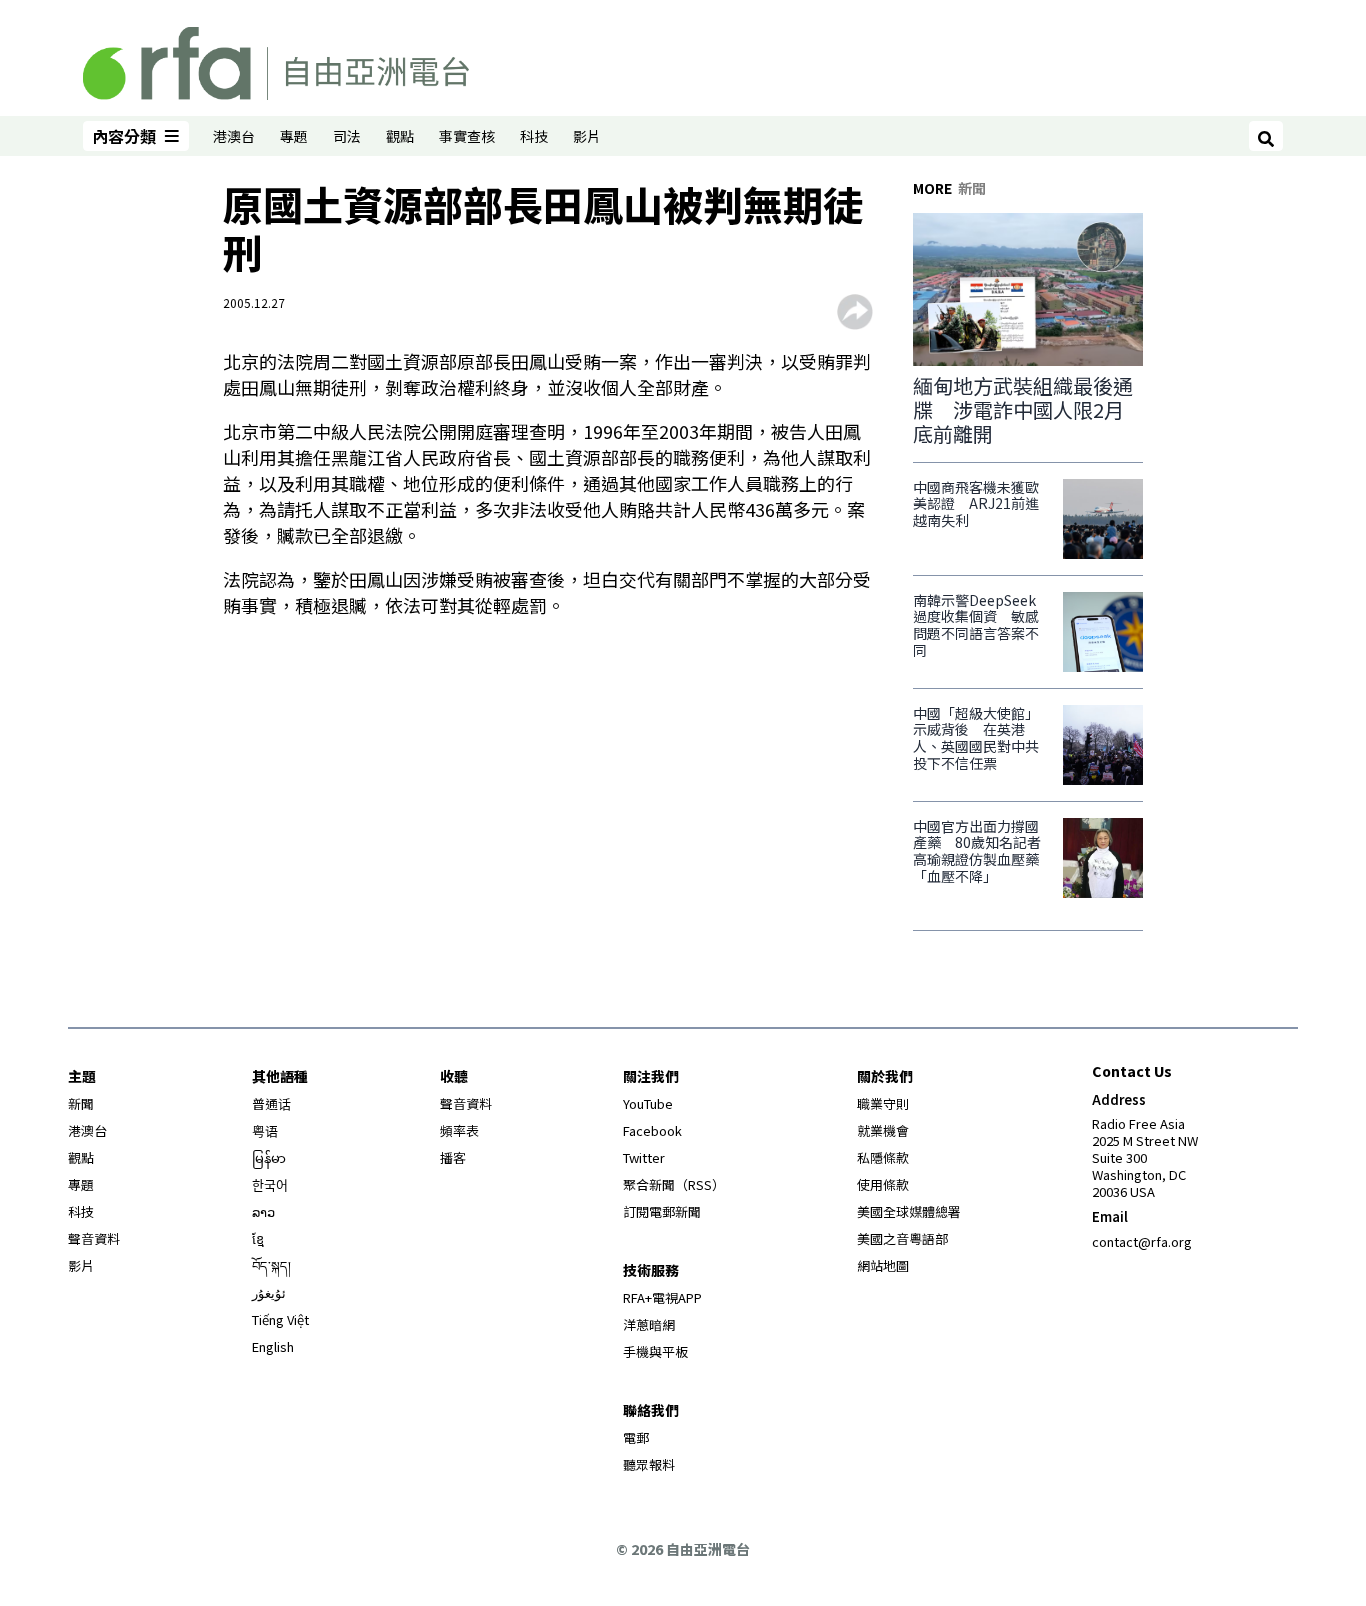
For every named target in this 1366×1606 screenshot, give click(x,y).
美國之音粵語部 (902, 1238)
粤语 (265, 1130)
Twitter (644, 1157)
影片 (587, 136)
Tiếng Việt (280, 1319)
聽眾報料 (649, 1464)
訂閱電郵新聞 (662, 1211)
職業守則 (883, 1103)
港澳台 (234, 136)
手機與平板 (655, 1351)
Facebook (652, 1130)
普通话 (271, 1103)
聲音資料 (94, 1238)
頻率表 (459, 1130)
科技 (534, 136)
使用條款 (883, 1184)
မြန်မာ (269, 1157)
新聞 (81, 1103)
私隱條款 (883, 1157)
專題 (294, 136)
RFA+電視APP (662, 1297)
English (273, 1346)
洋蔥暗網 (649, 1324)
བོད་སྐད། (271, 1265)
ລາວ (263, 1211)
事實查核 (467, 136)
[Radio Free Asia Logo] (276, 60)
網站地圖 (883, 1265)
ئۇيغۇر (269, 1292)
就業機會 (883, 1130)
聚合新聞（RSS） (674, 1184)
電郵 (636, 1437)
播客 (453, 1157)
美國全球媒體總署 (909, 1211)
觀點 (400, 136)
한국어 (270, 1184)
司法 (347, 136)
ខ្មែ (258, 1238)
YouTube (648, 1103)
